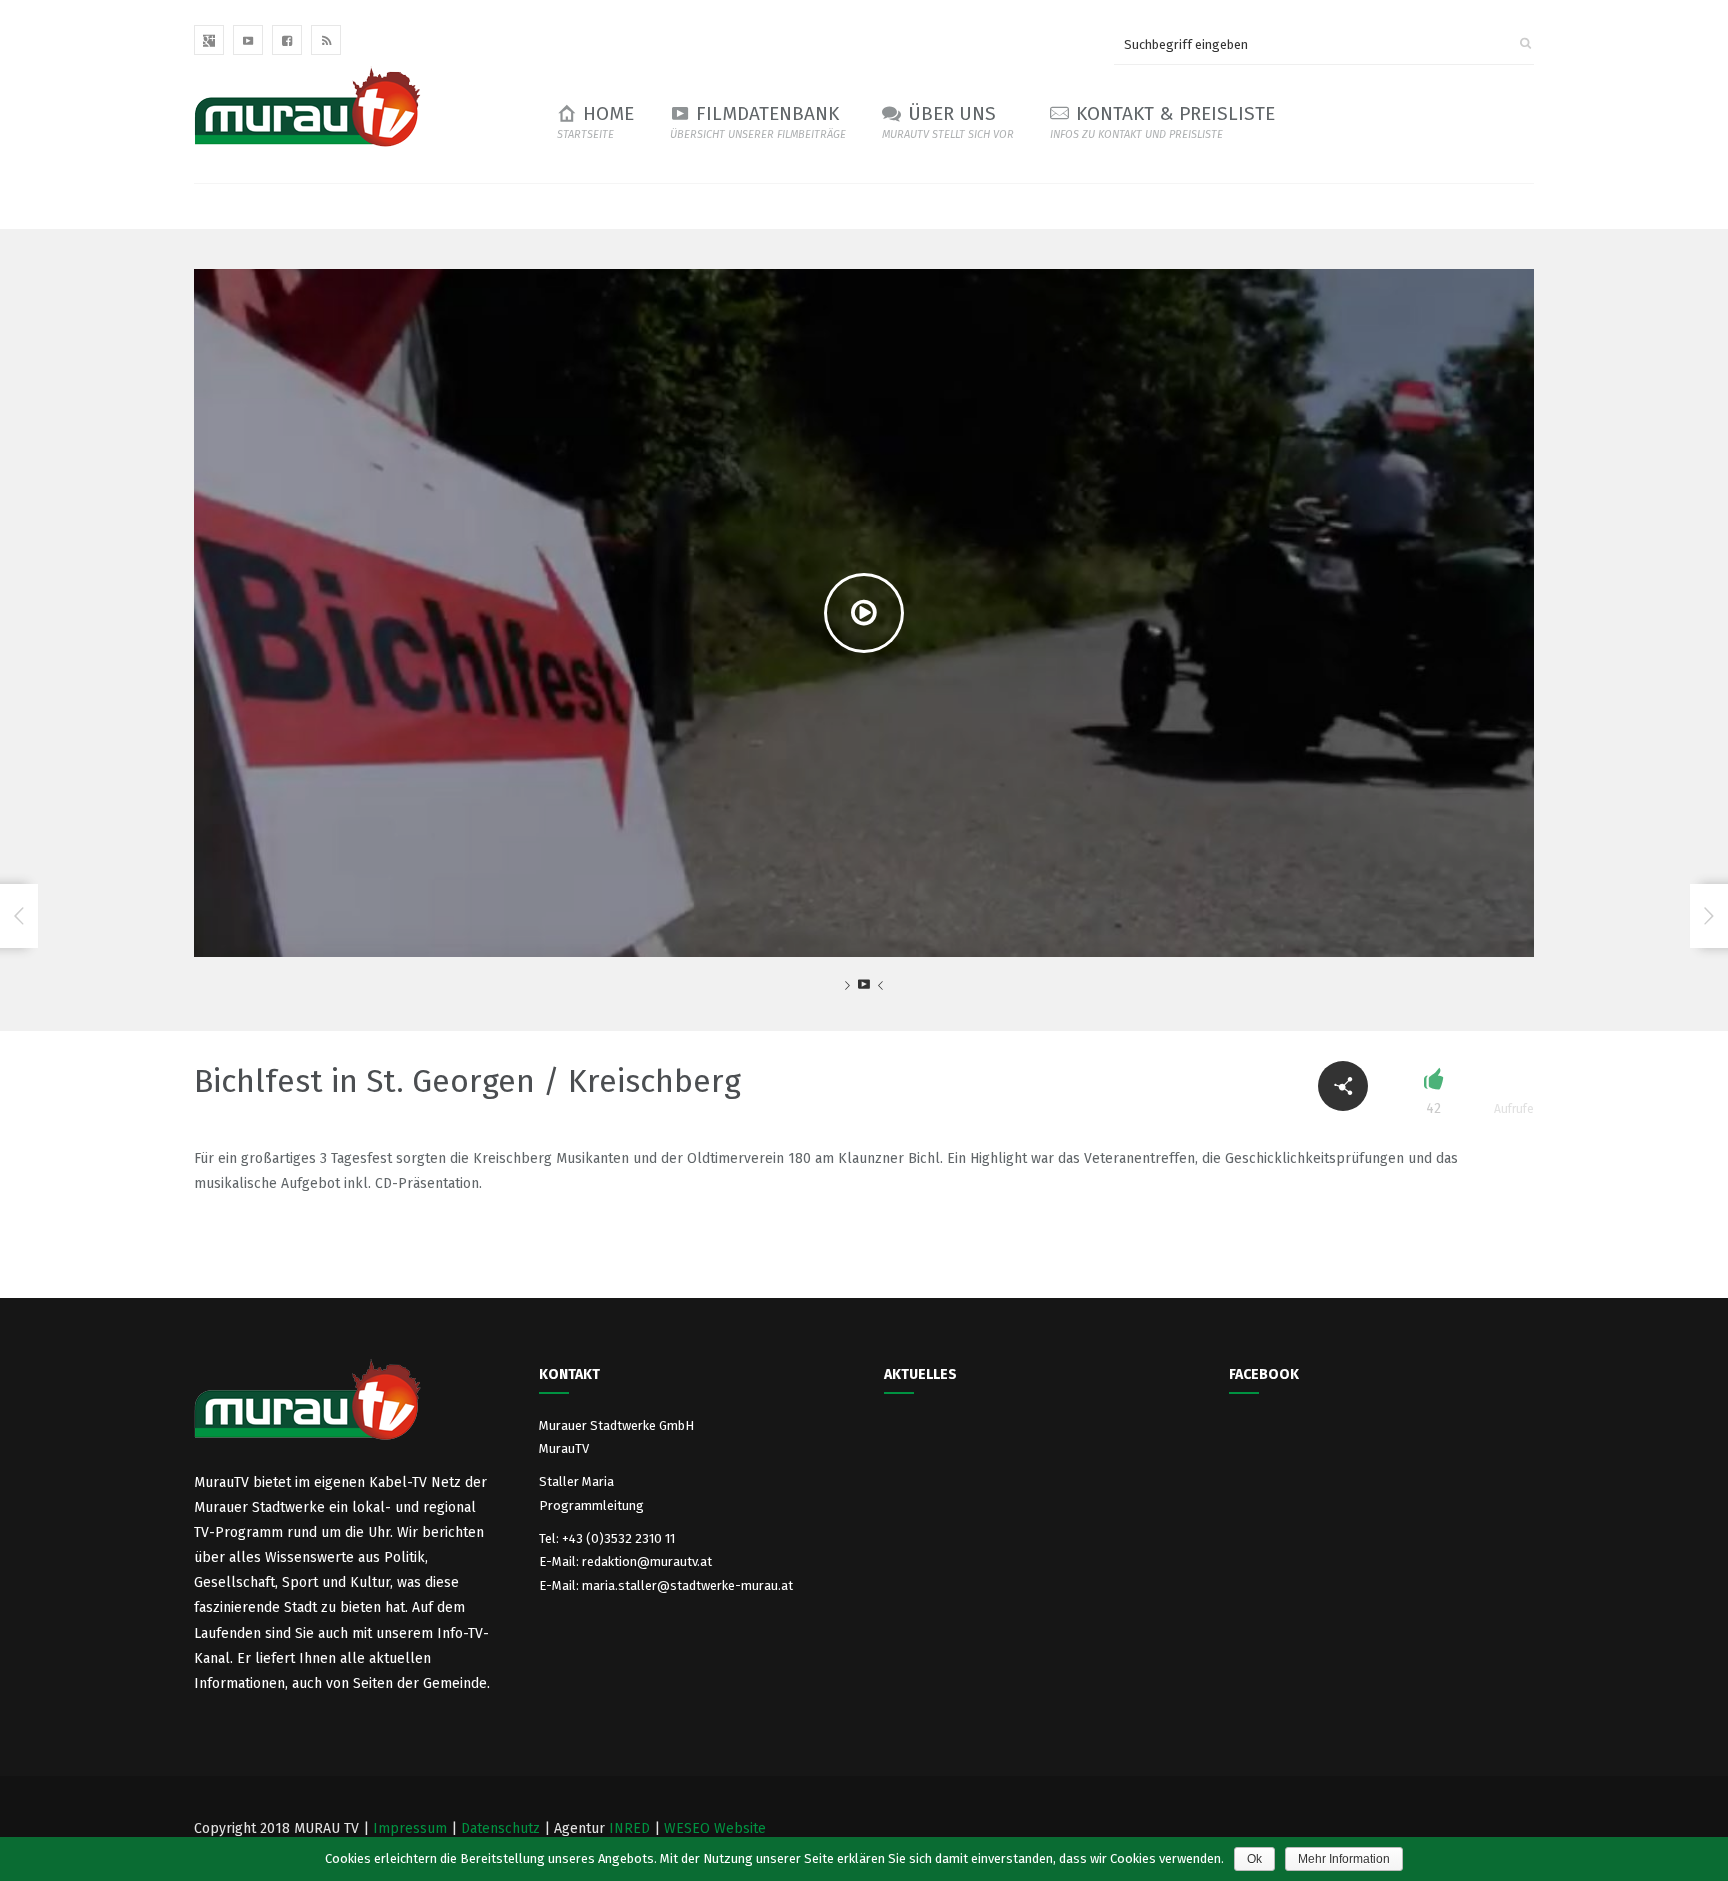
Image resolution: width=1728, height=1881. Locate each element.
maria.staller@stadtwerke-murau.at (687, 1585)
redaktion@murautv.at (647, 1561)
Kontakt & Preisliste (1162, 121)
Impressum (410, 1828)
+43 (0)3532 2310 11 (618, 1538)
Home (595, 121)
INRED (629, 1828)
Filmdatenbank (758, 121)
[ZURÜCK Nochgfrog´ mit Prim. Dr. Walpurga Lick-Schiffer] (19, 916)
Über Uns (948, 121)
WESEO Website (715, 1828)
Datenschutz (500, 1828)
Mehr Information (1344, 1859)
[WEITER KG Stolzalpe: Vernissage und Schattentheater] (1709, 916)
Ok (1254, 1859)
